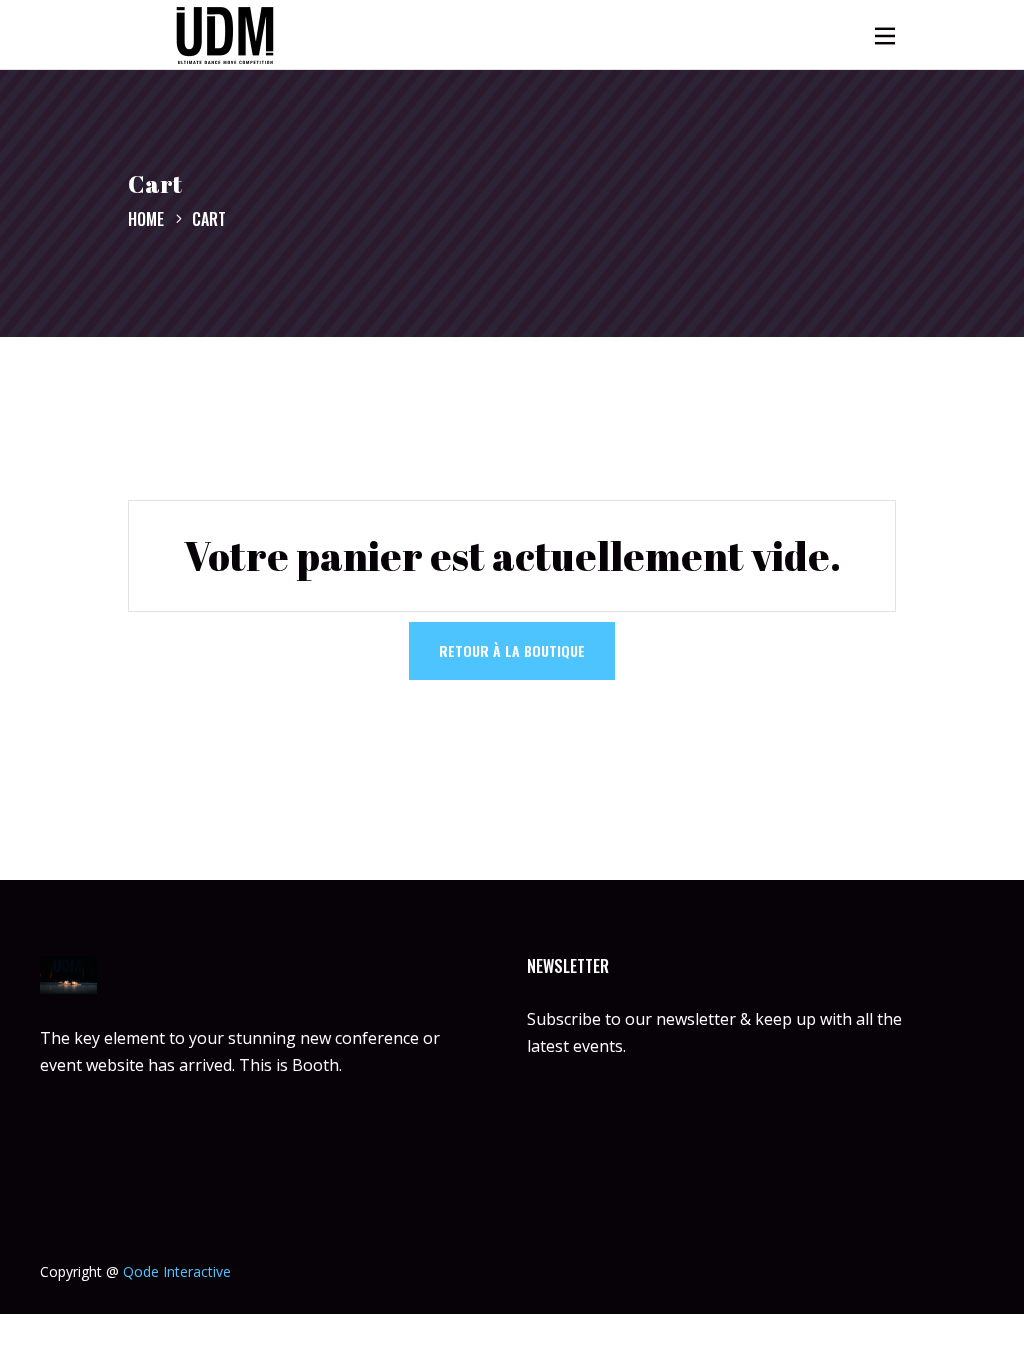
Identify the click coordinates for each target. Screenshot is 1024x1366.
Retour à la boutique (512, 650)
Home (146, 219)
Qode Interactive (177, 1271)
